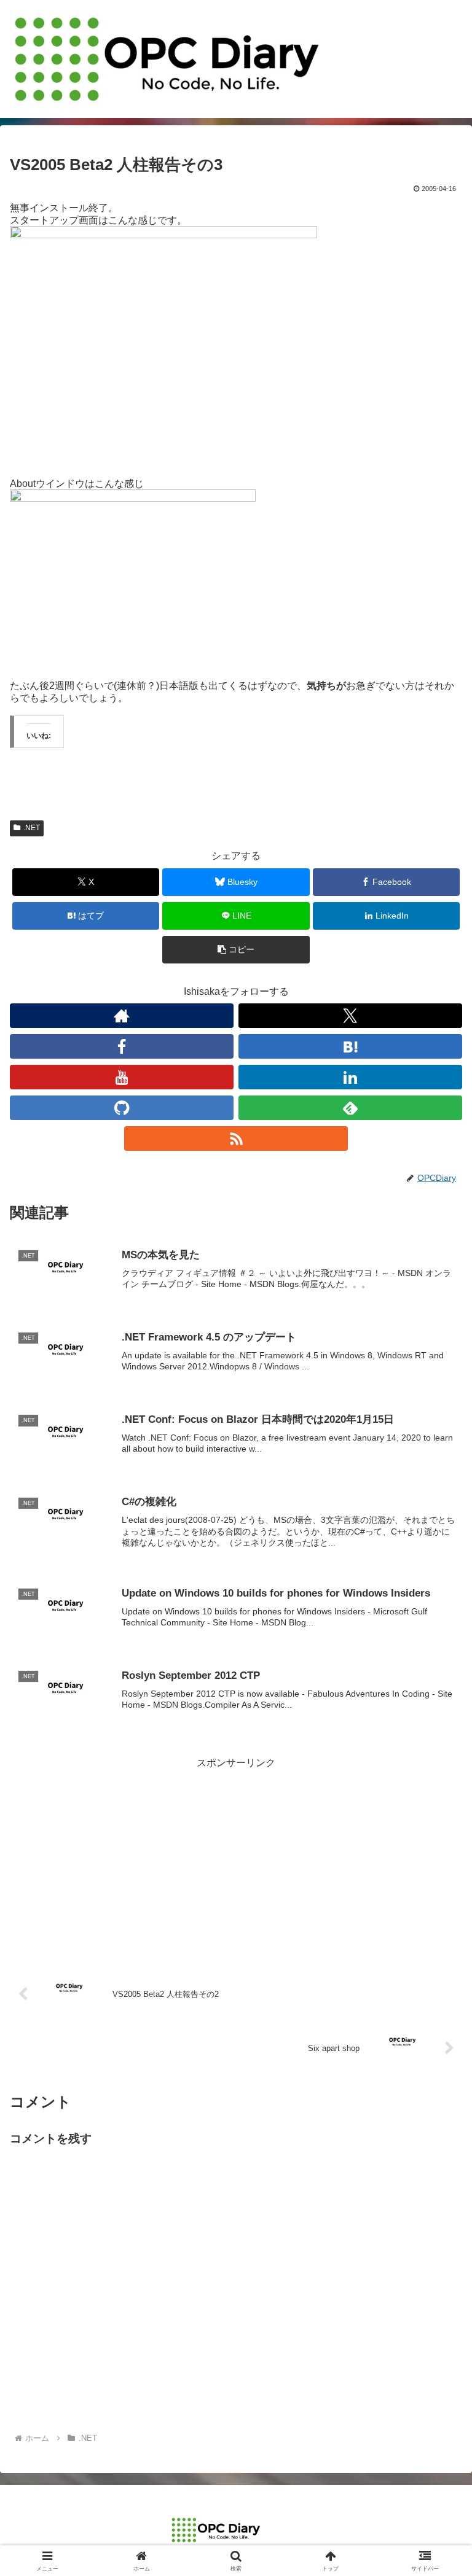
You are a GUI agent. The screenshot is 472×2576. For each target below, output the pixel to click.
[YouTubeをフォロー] (122, 1077)
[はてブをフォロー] (350, 1046)
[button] (236, 950)
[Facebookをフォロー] (122, 1046)
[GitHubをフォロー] (122, 1108)
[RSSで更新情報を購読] (236, 1138)
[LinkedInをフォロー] (350, 1077)
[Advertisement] (236, 1858)
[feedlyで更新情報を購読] (350, 1108)
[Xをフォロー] (350, 1016)
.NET (32, 828)
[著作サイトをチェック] (122, 1016)
